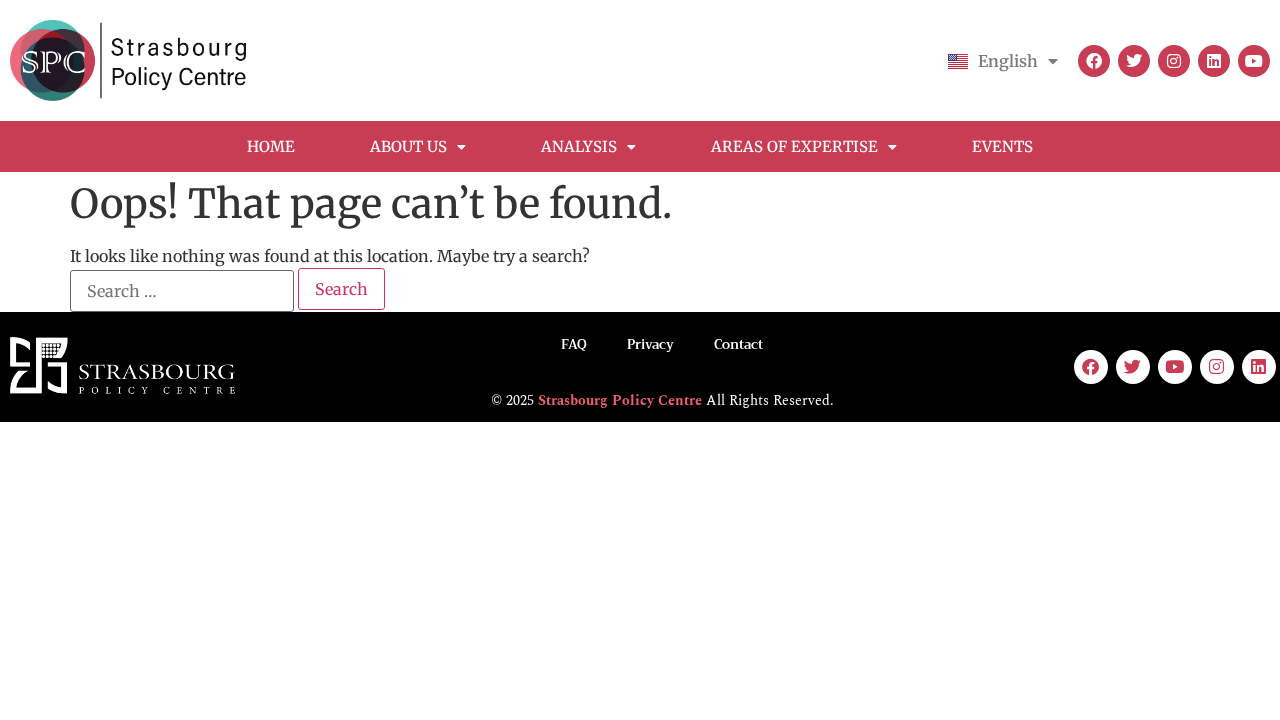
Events (1002, 146)
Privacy (650, 344)
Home (271, 146)
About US (408, 146)
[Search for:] (182, 291)
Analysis (579, 146)
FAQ (574, 344)
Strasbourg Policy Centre (620, 400)
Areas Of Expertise (794, 146)
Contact (738, 344)
